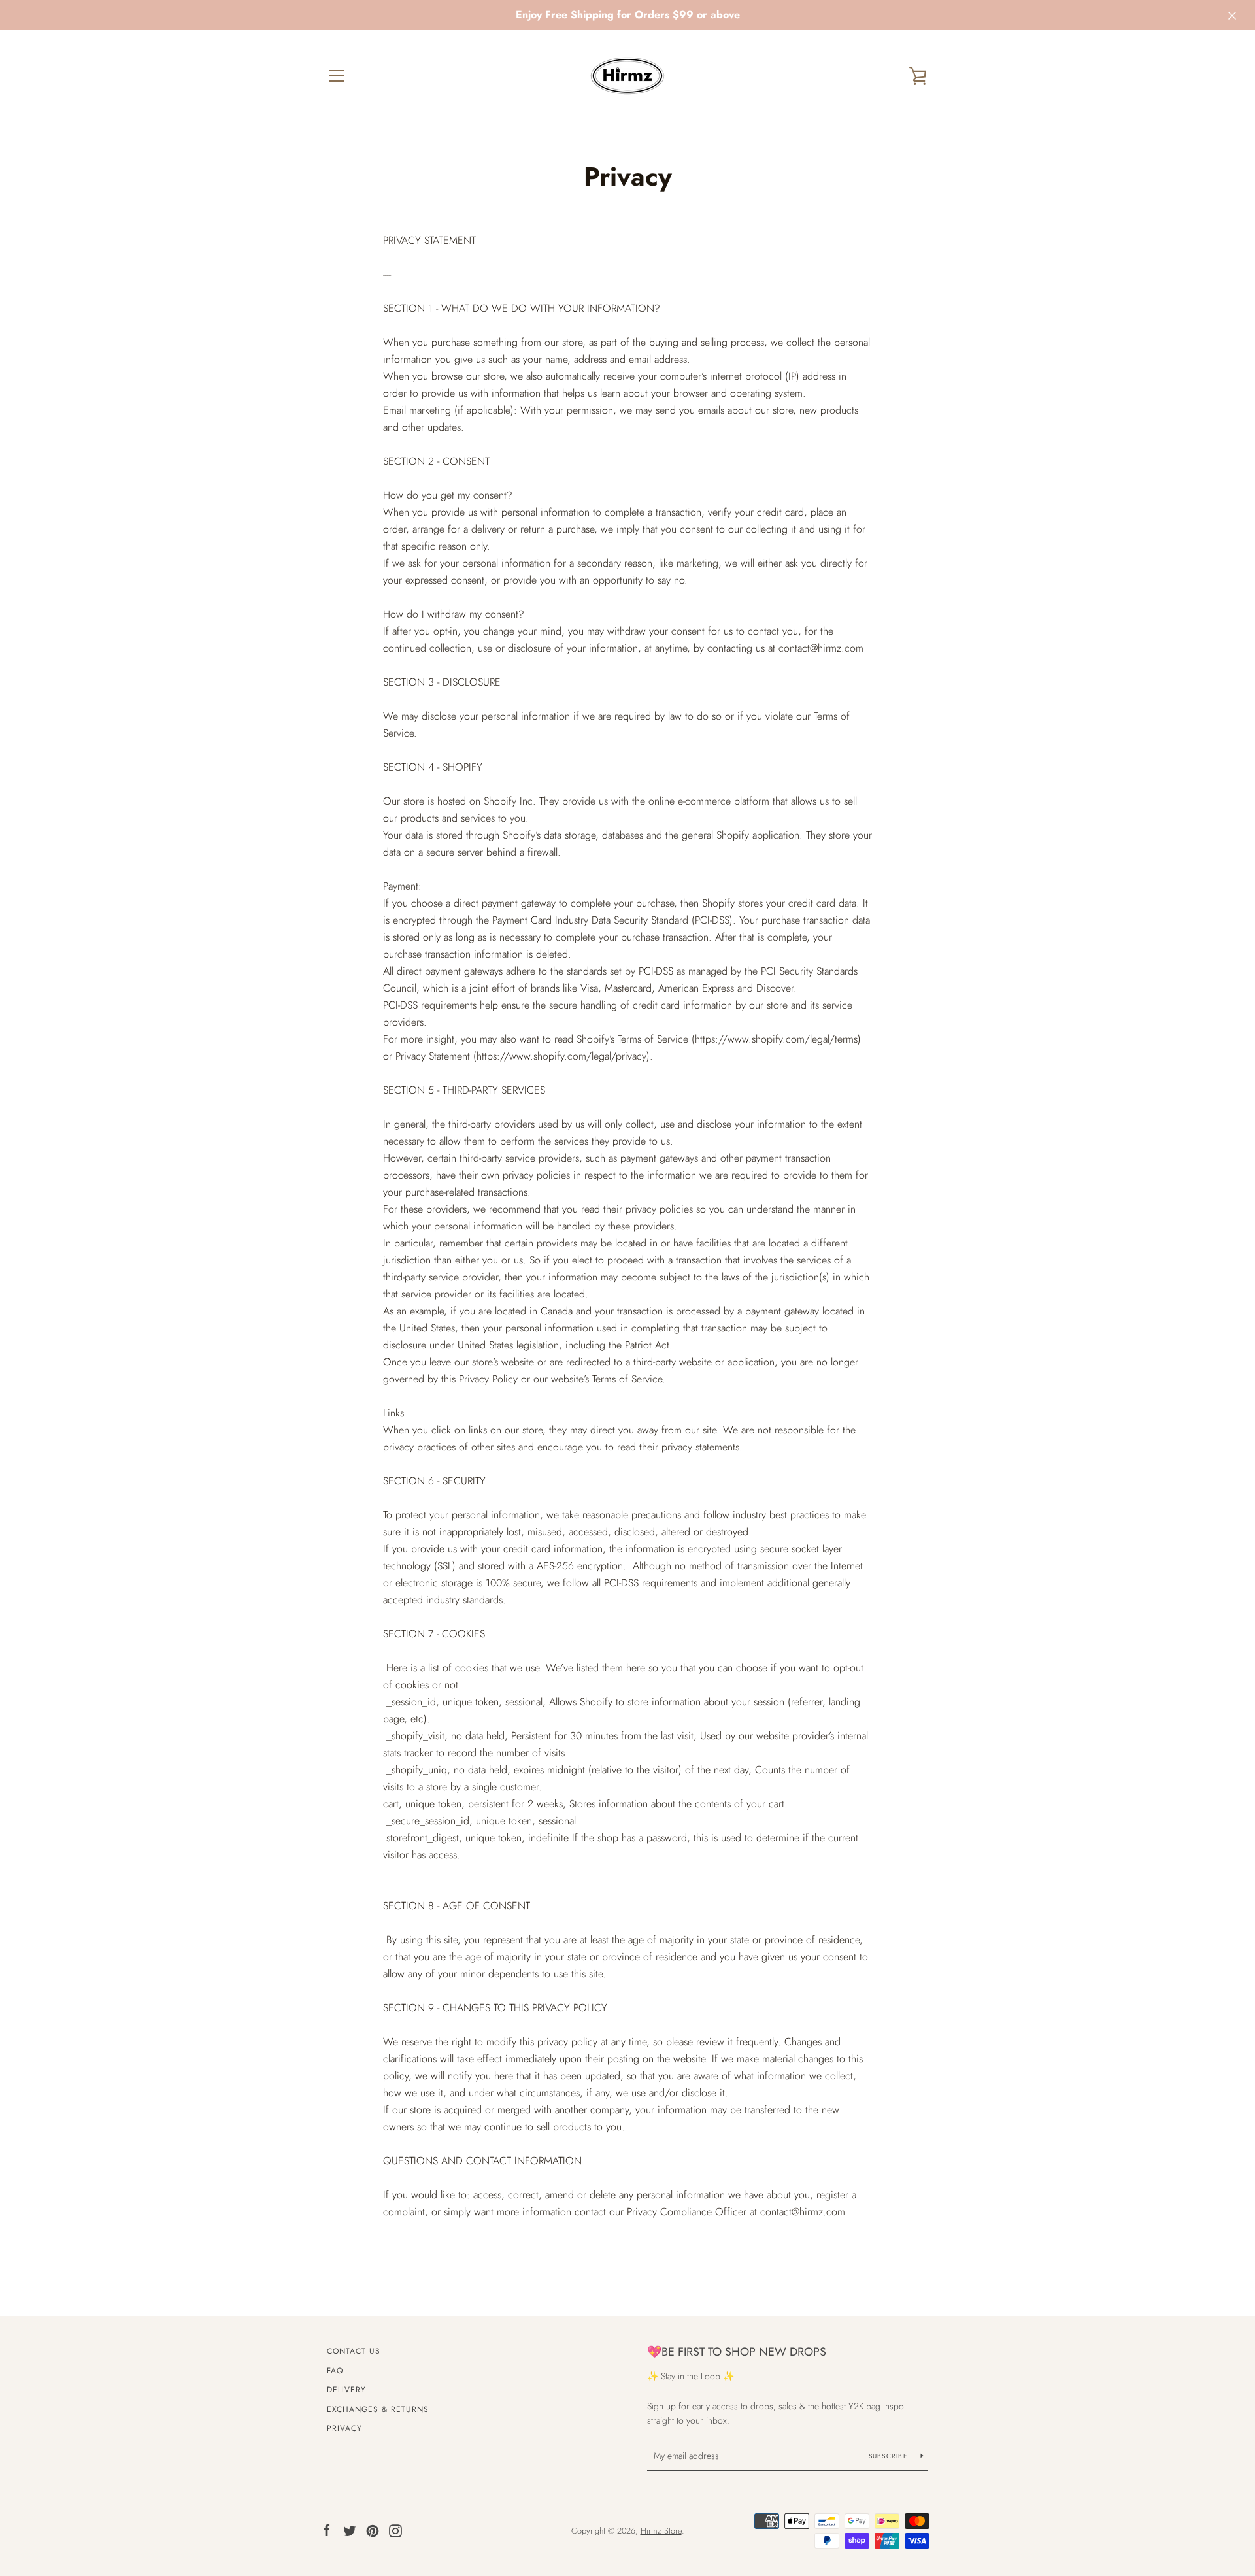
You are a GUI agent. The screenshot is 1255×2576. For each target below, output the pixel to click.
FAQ (335, 2371)
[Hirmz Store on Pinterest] (373, 2530)
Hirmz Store (661, 2531)
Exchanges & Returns (378, 2409)
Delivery (346, 2390)
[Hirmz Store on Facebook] (327, 2530)
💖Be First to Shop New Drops (737, 2352)
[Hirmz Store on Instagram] (395, 2530)
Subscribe (890, 2456)
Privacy (344, 2428)
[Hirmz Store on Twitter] (350, 2530)
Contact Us (354, 2351)
